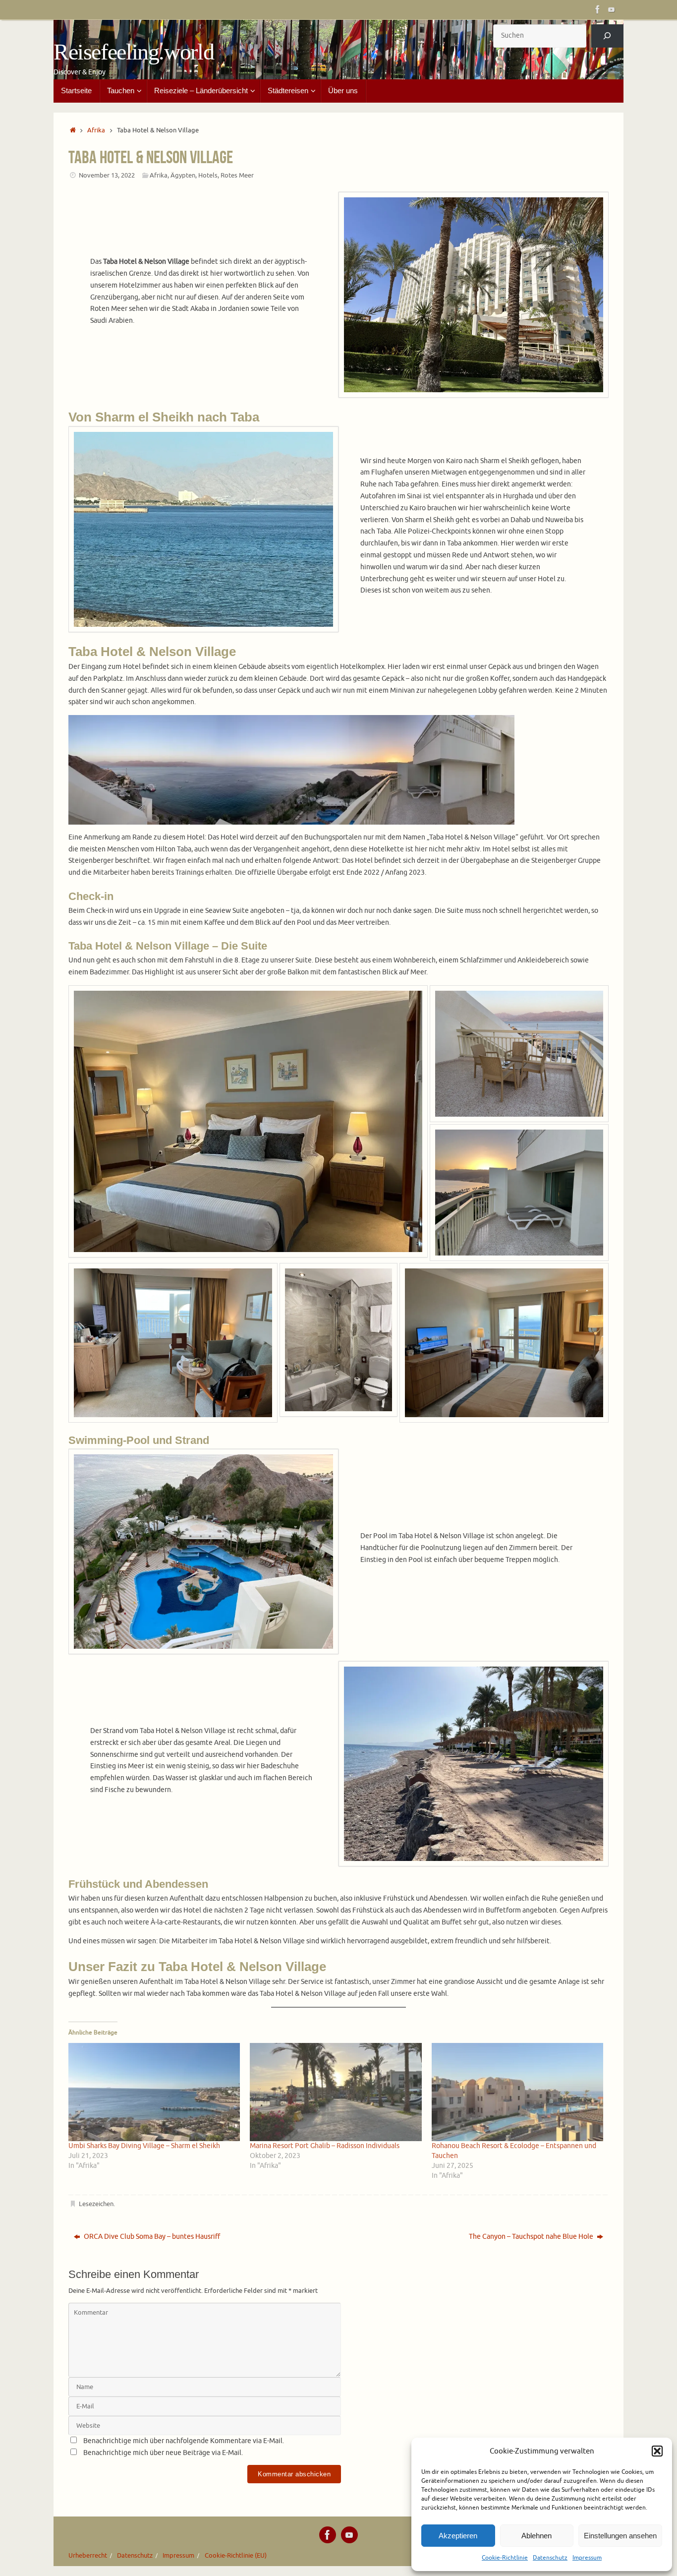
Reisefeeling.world (134, 52)
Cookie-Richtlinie (505, 2558)
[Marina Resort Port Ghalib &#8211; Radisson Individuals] (336, 2092)
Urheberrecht (88, 2556)
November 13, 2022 (107, 176)
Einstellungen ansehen (620, 2536)
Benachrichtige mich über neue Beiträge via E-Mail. (163, 2453)
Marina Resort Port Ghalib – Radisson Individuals (325, 2146)
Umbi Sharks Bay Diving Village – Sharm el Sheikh (144, 2146)
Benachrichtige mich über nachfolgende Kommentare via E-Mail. (184, 2441)
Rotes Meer (237, 176)
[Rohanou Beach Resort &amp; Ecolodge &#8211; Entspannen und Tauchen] (517, 2092)
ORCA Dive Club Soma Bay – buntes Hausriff (151, 2237)
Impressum (587, 2558)
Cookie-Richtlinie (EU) (236, 2556)
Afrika (96, 130)
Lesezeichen (96, 2204)
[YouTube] (612, 9)
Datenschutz (550, 2558)
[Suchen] (607, 36)
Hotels (208, 176)
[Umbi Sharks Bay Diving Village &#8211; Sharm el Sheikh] (154, 2092)
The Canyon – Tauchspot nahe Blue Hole (532, 2237)
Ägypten (183, 176)
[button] (657, 2451)
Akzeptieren (458, 2536)
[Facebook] (598, 9)
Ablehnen (536, 2536)
